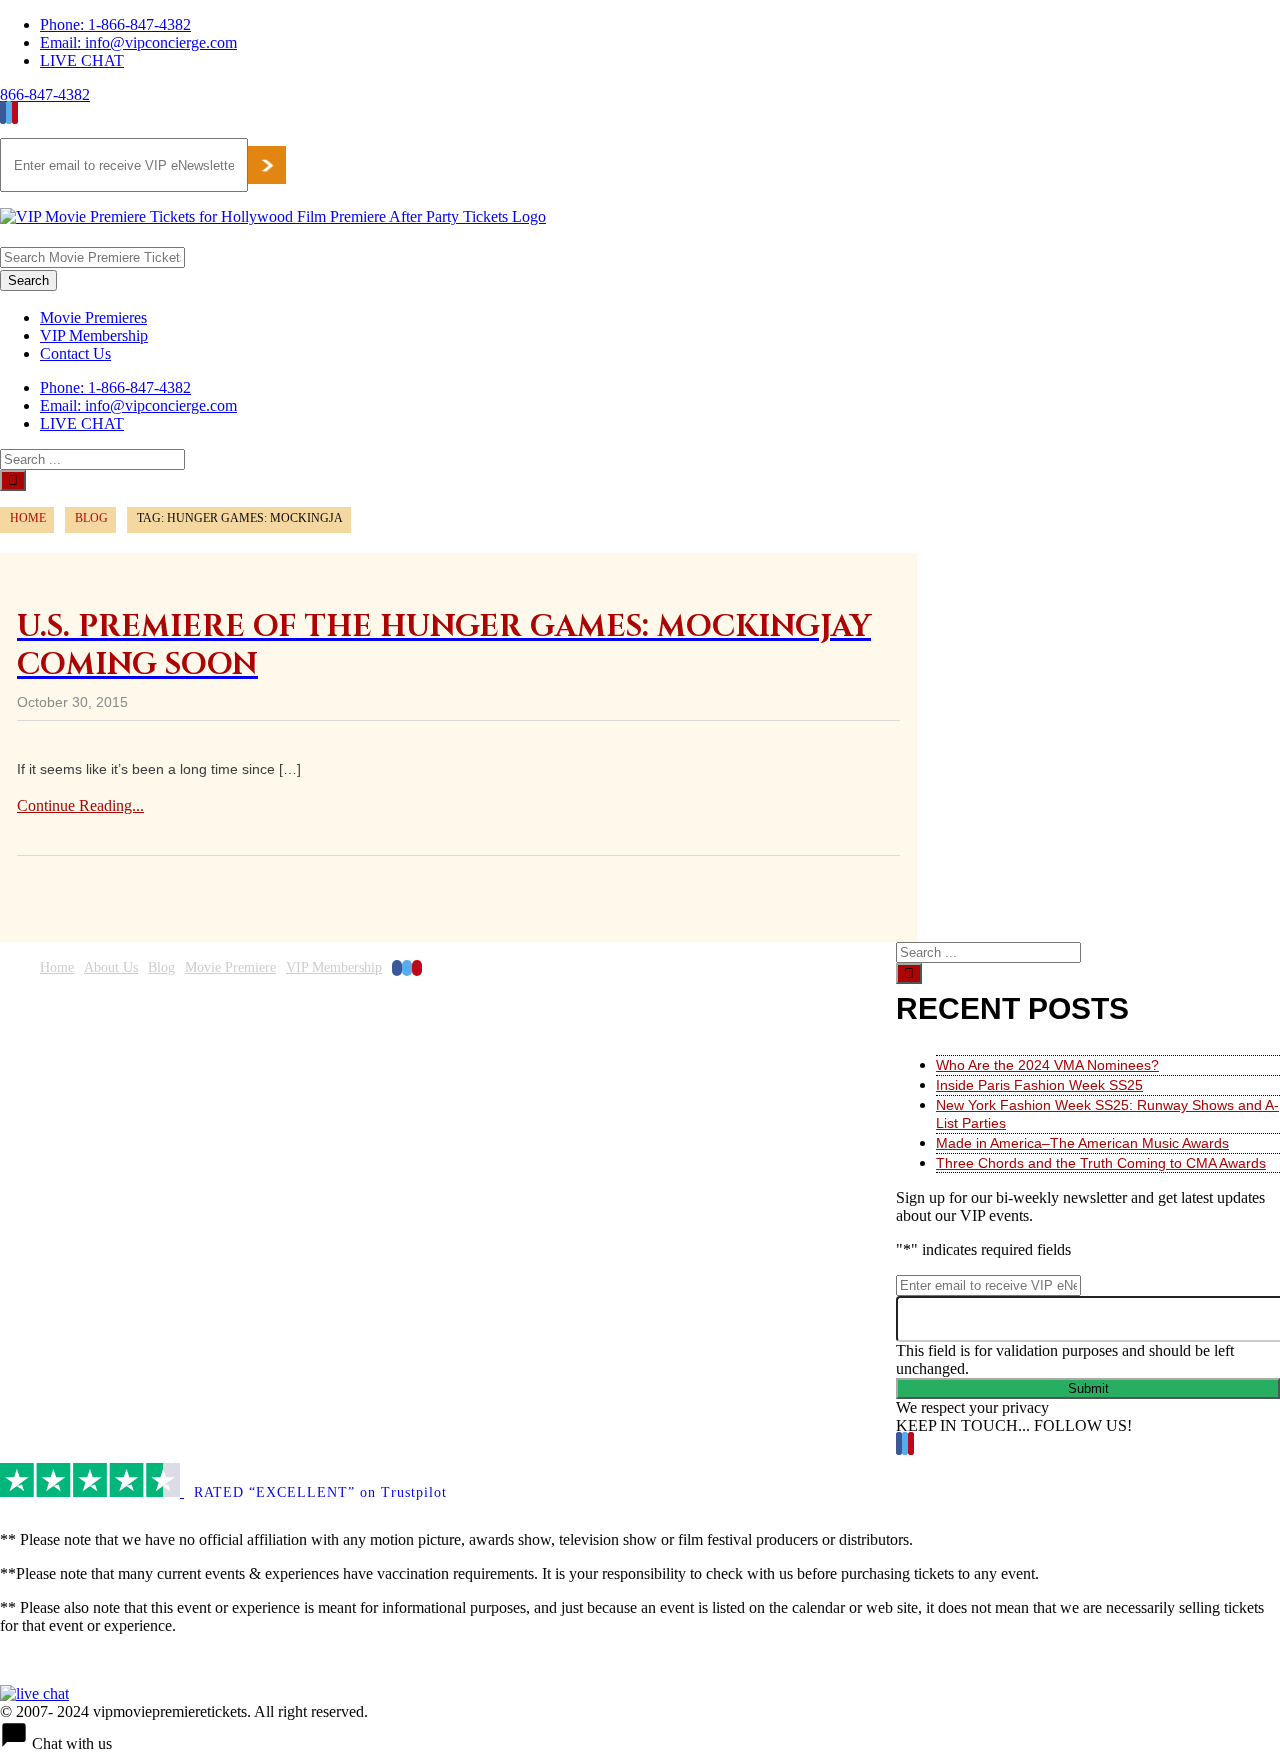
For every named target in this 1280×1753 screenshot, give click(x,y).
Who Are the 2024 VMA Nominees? (1047, 1065)
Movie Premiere (230, 967)
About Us (111, 967)
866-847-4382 (45, 94)
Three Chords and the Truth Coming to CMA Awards (1101, 1163)
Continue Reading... (80, 805)
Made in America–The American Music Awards (1082, 1143)
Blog (161, 967)
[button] (640, 1737)
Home (57, 967)
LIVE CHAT (82, 60)
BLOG (91, 518)
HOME (28, 518)
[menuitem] (660, 25)
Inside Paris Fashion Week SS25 (1039, 1085)
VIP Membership (334, 967)
